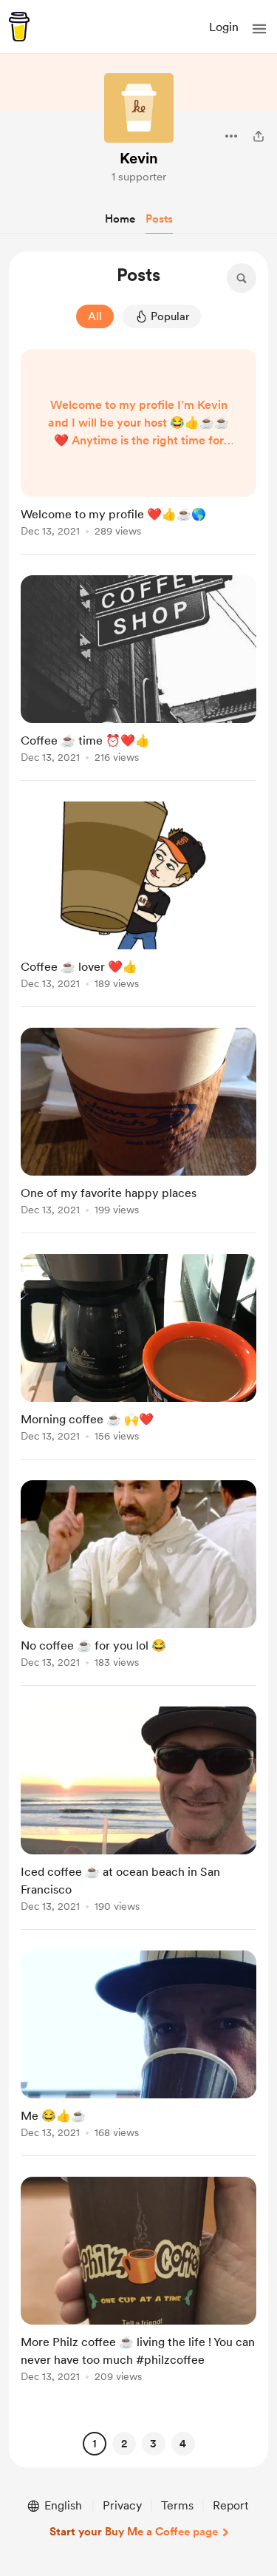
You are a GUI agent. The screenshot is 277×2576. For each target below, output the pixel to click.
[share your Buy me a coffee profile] (259, 136)
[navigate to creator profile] (139, 108)
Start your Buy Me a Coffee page (134, 2532)
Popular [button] (170, 316)
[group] (138, 452)
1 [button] (94, 2444)
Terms (177, 2505)
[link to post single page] (138, 445)
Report (230, 2505)
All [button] (95, 316)
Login (224, 27)
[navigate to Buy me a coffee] (19, 27)
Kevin (139, 158)
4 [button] (183, 2444)
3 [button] (153, 2444)
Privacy (122, 2505)
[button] (259, 29)
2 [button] (124, 2444)
